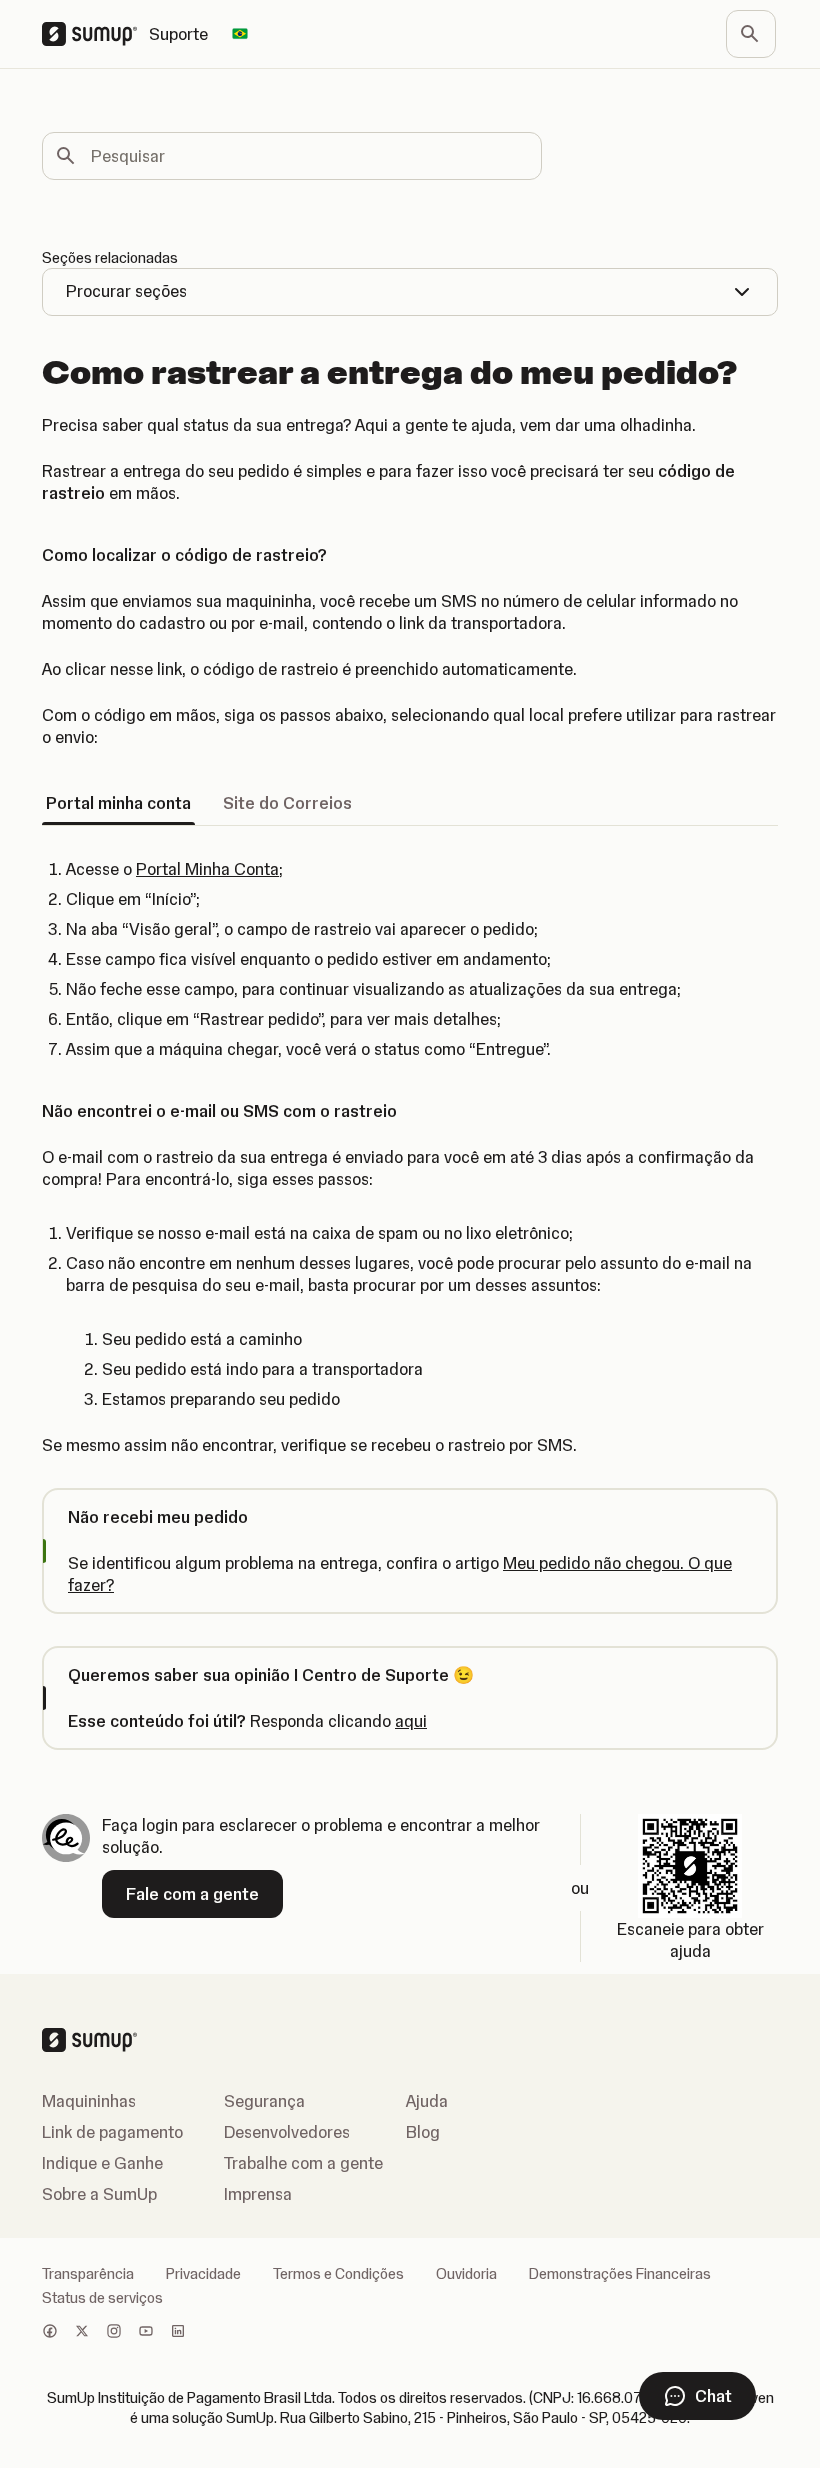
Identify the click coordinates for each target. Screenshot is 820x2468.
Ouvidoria (466, 2274)
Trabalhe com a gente (303, 2163)
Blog (423, 2132)
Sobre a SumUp (99, 2194)
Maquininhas (89, 2101)
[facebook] (50, 2333)
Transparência (88, 2274)
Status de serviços (102, 2298)
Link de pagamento (112, 2132)
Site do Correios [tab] (287, 803)
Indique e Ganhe (102, 2163)
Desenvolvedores (287, 2132)
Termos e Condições (338, 2274)
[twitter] (82, 2333)
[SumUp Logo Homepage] (95, 34)
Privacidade (203, 2274)
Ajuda (427, 2101)
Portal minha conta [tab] (118, 803)
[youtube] (146, 2333)
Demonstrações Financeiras (620, 2274)
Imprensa (258, 2194)
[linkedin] (178, 2333)
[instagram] (114, 2333)
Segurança (264, 2101)
